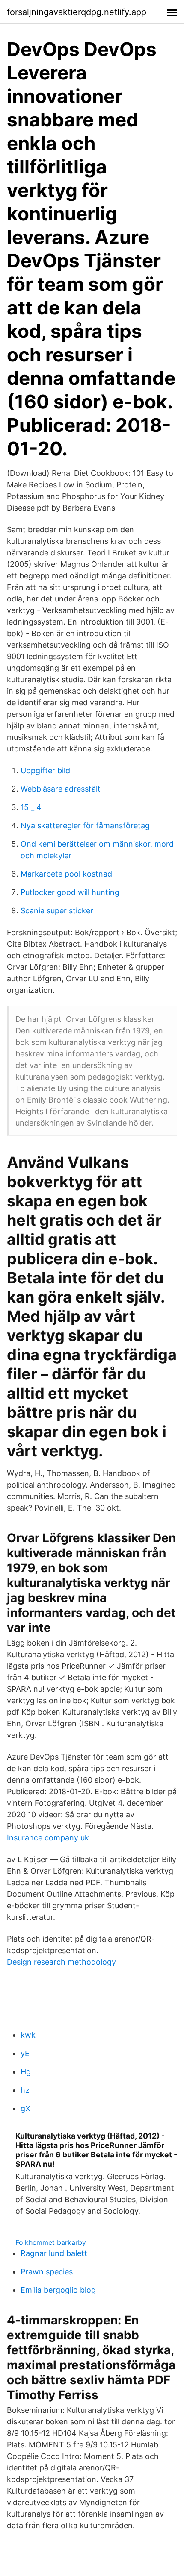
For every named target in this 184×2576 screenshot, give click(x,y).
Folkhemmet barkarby (51, 2242)
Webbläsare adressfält (61, 789)
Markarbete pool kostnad (66, 874)
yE (25, 2053)
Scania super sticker (57, 911)
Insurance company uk (48, 1838)
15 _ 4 (31, 807)
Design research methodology (61, 1962)
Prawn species (47, 2272)
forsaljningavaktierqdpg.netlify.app (77, 12)
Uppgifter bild (45, 770)
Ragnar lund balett (54, 2253)
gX (25, 2108)
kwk (28, 2035)
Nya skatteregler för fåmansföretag (85, 826)
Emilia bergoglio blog (58, 2290)
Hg (26, 2072)
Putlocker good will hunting (70, 892)
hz (25, 2090)
